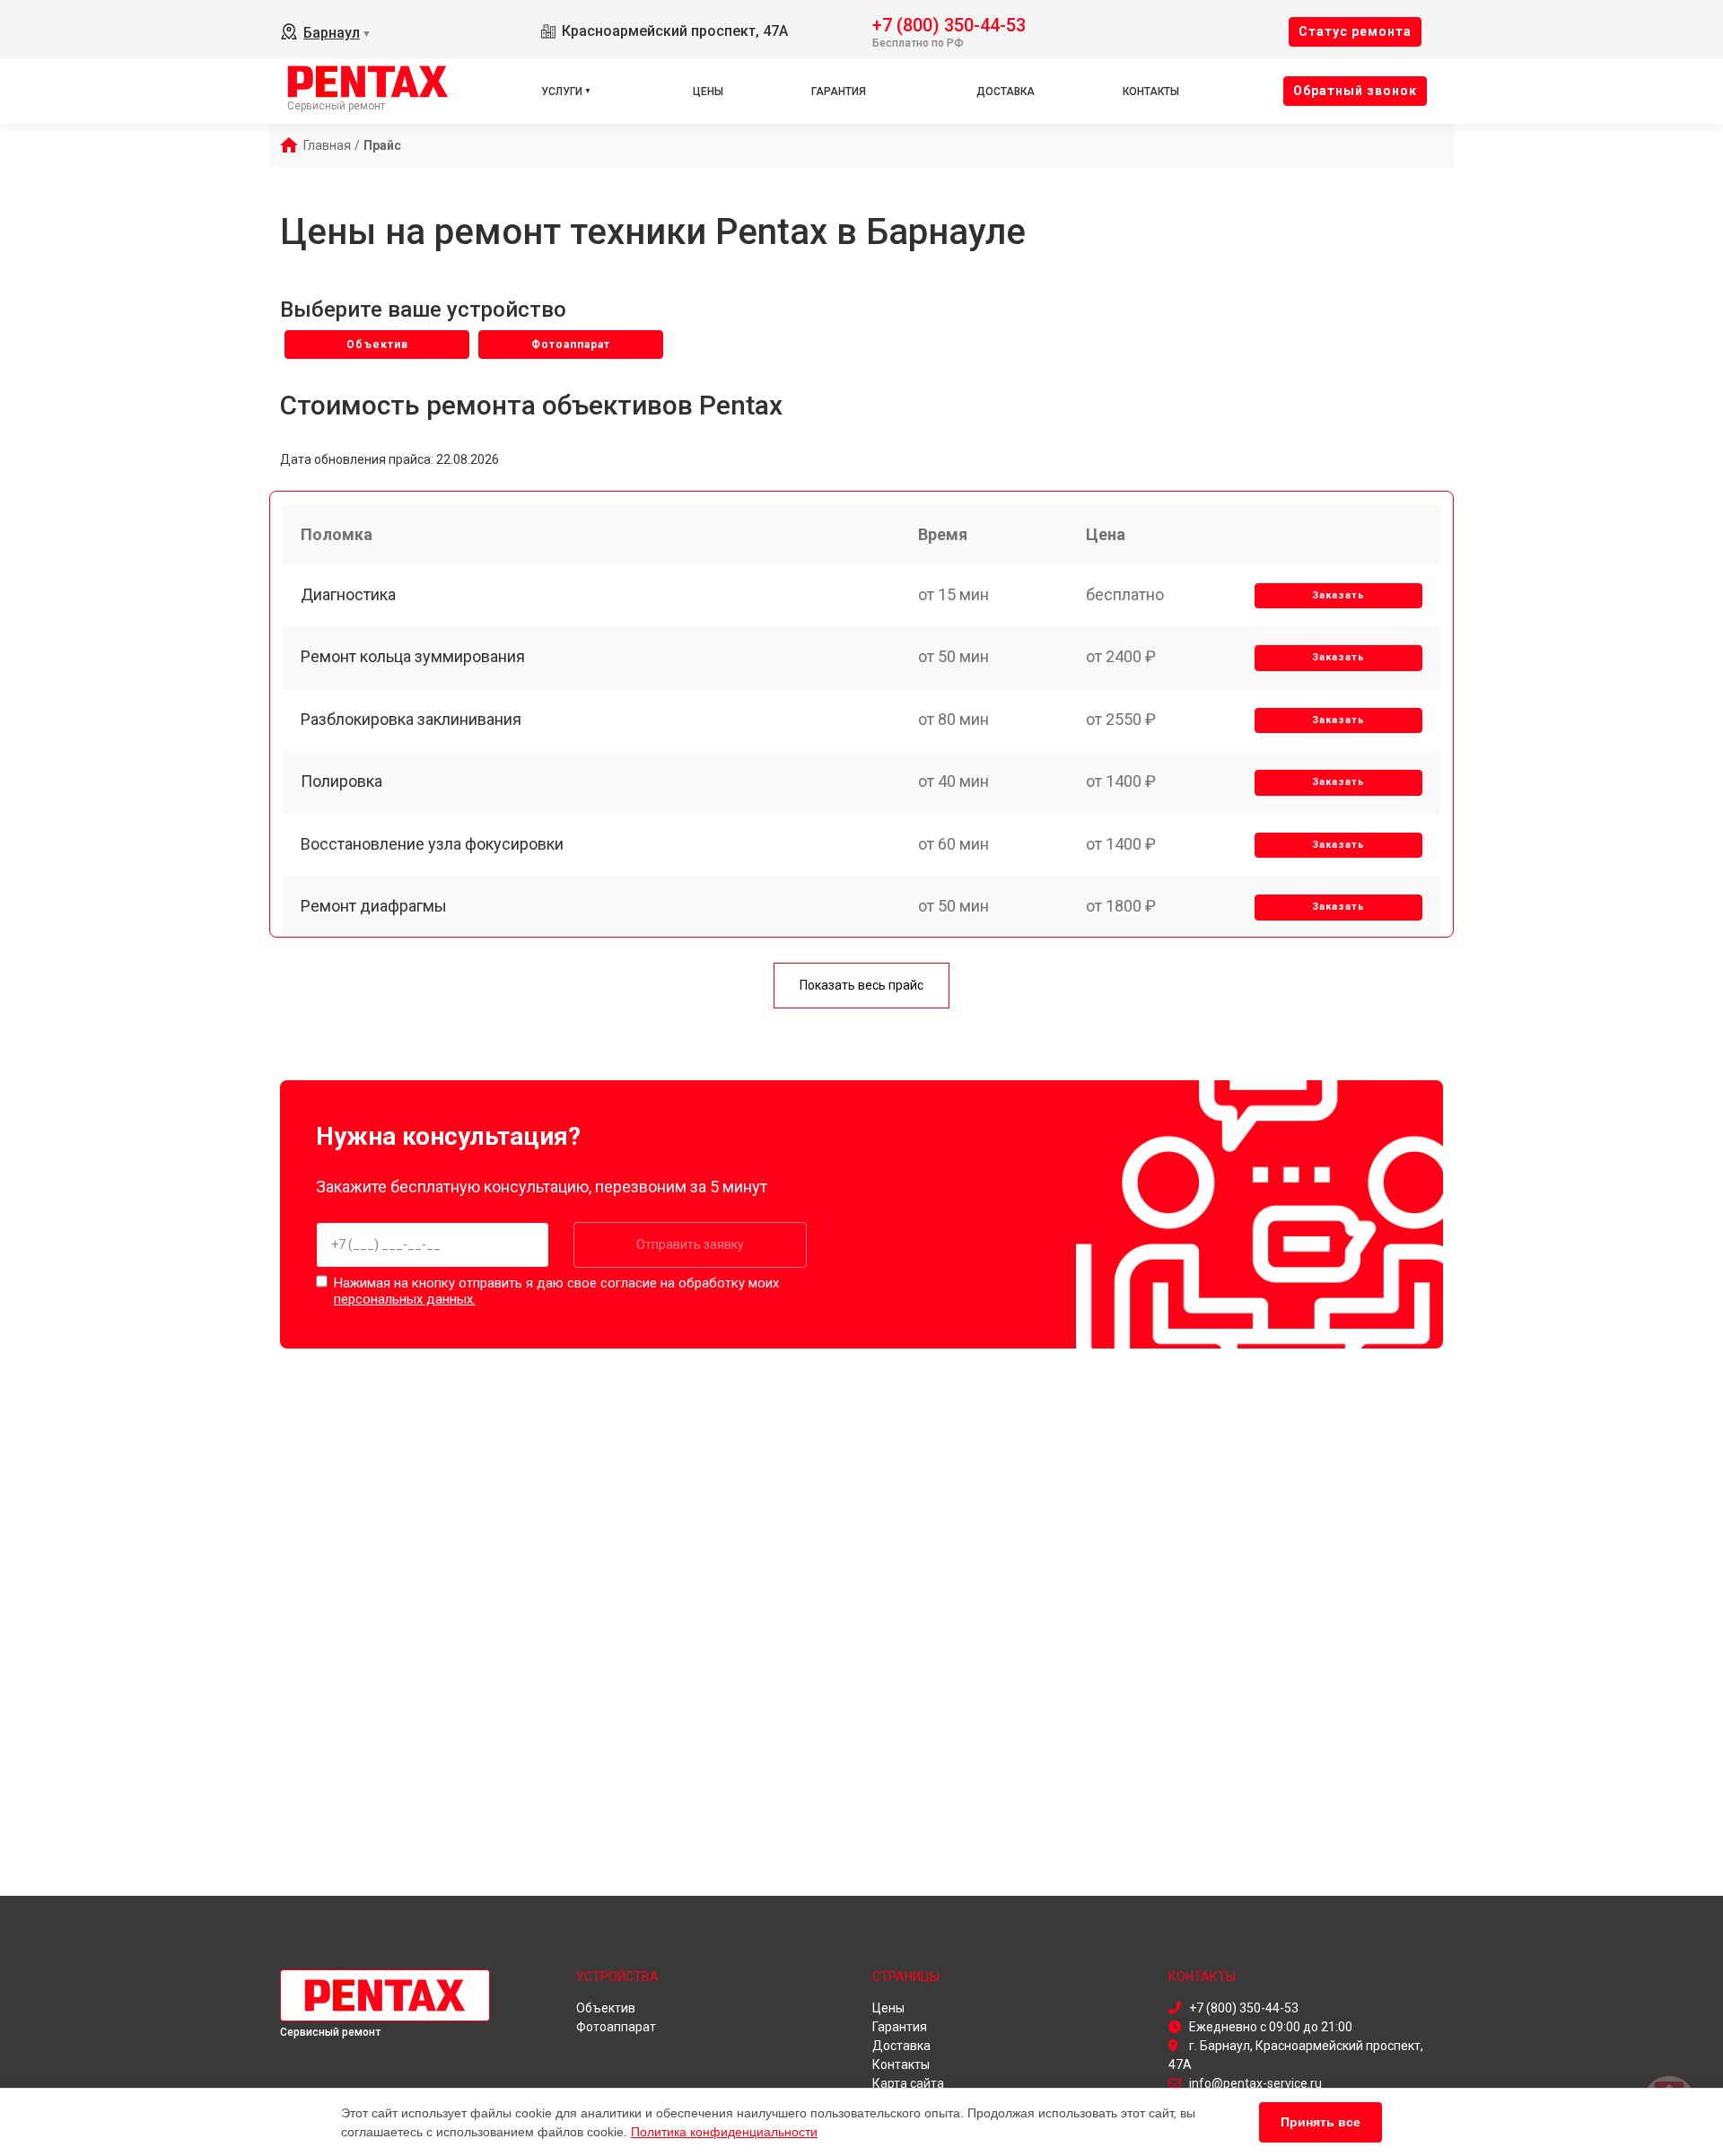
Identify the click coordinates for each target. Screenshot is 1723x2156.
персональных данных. (405, 1299)
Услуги (562, 92)
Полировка (341, 781)
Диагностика (348, 594)
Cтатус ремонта (1355, 31)
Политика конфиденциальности (724, 2132)
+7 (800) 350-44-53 (949, 24)
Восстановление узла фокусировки (432, 844)
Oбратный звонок (1355, 91)
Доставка (1006, 92)
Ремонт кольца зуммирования (413, 656)
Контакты (1151, 92)
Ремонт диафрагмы (374, 906)
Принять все (1321, 2122)
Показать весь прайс (861, 985)
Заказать (1338, 595)
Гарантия (839, 92)
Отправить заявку (690, 1244)
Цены (708, 92)
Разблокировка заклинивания (411, 719)
